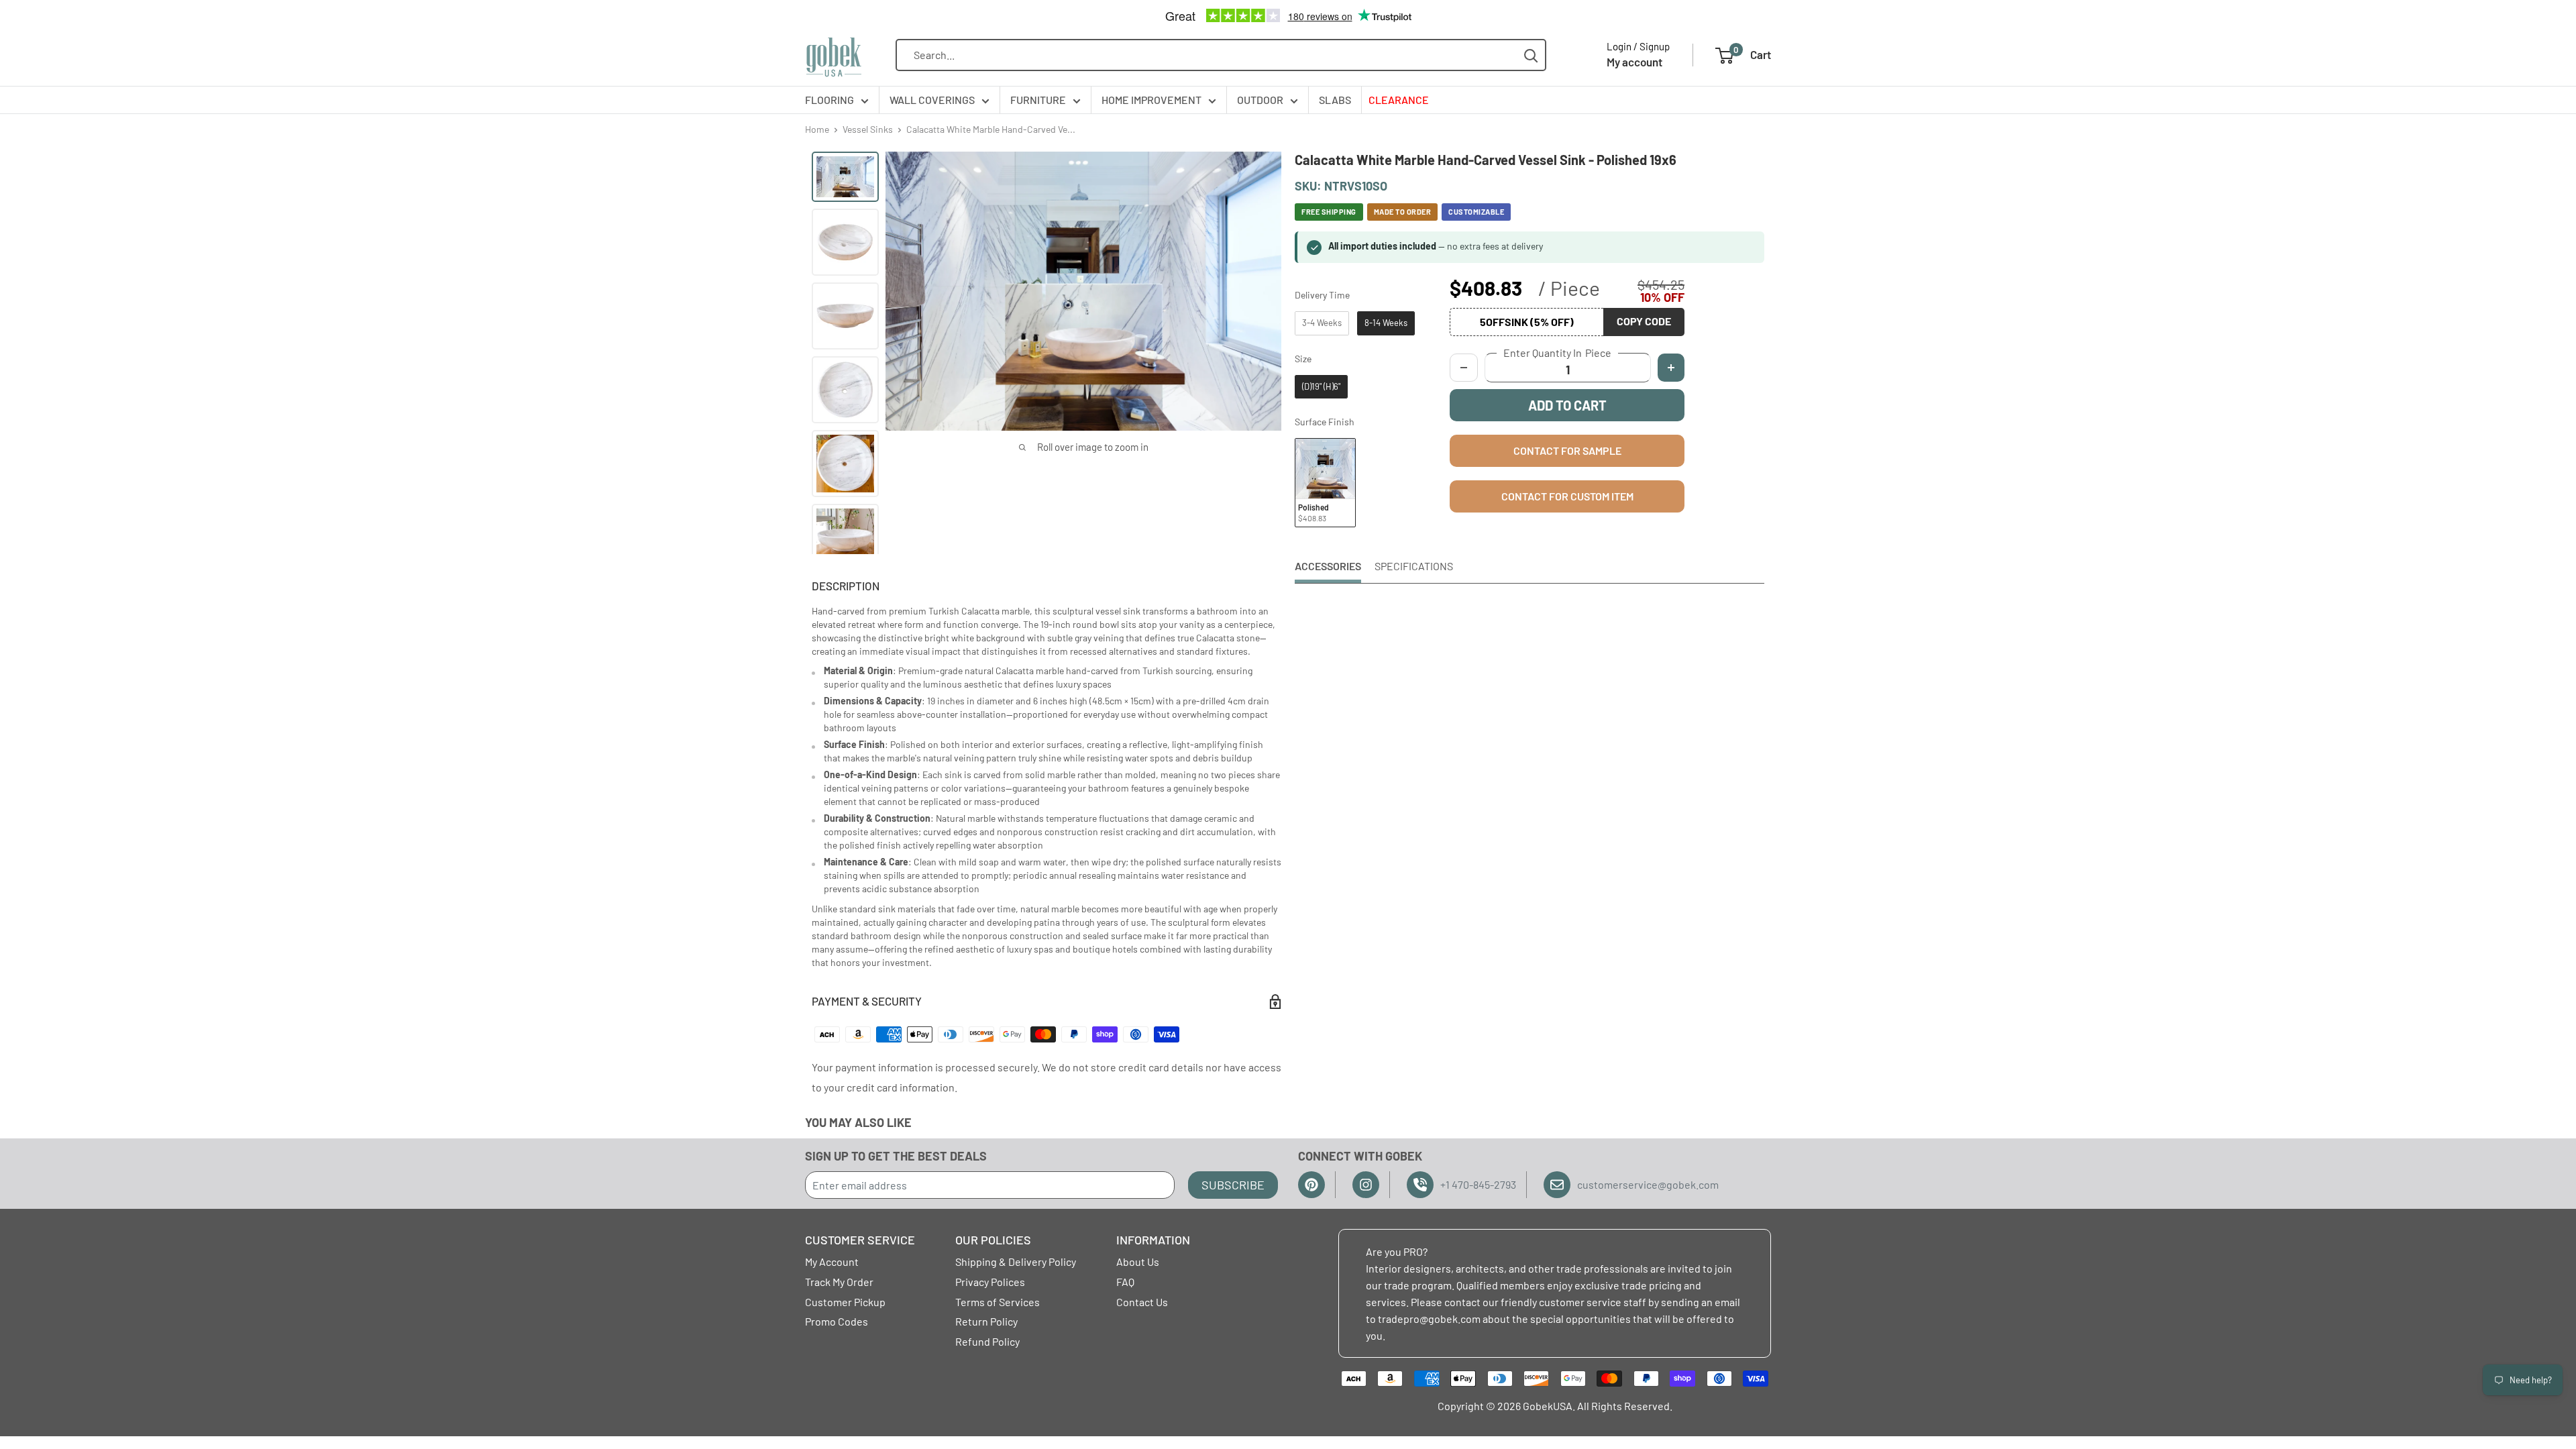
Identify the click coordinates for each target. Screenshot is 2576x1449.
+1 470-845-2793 (1478, 1184)
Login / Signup (1638, 46)
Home (817, 129)
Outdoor (1260, 100)
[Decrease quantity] (1464, 368)
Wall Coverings (932, 100)
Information (1153, 1240)
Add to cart (1567, 405)
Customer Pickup (845, 1302)
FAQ (1125, 1282)
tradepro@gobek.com (1429, 1319)
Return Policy (986, 1321)
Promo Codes (837, 1321)
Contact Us (1142, 1302)
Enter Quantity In (1557, 353)
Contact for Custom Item (1567, 496)
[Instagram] (1366, 1185)
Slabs (1335, 100)
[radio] (1322, 323)
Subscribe (1233, 1185)
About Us (1138, 1262)
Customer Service (860, 1240)
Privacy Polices (990, 1282)
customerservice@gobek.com (1648, 1184)
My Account (832, 1262)
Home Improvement (1151, 100)
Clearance (1399, 100)
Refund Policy (987, 1341)
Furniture (1038, 100)
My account (1634, 62)
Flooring (829, 100)
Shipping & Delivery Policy (1016, 1262)
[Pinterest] (1311, 1185)
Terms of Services (998, 1302)
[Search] (1531, 55)
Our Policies (993, 1240)
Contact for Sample (1567, 450)
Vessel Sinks (868, 129)
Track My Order (839, 1282)
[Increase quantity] (1671, 368)
